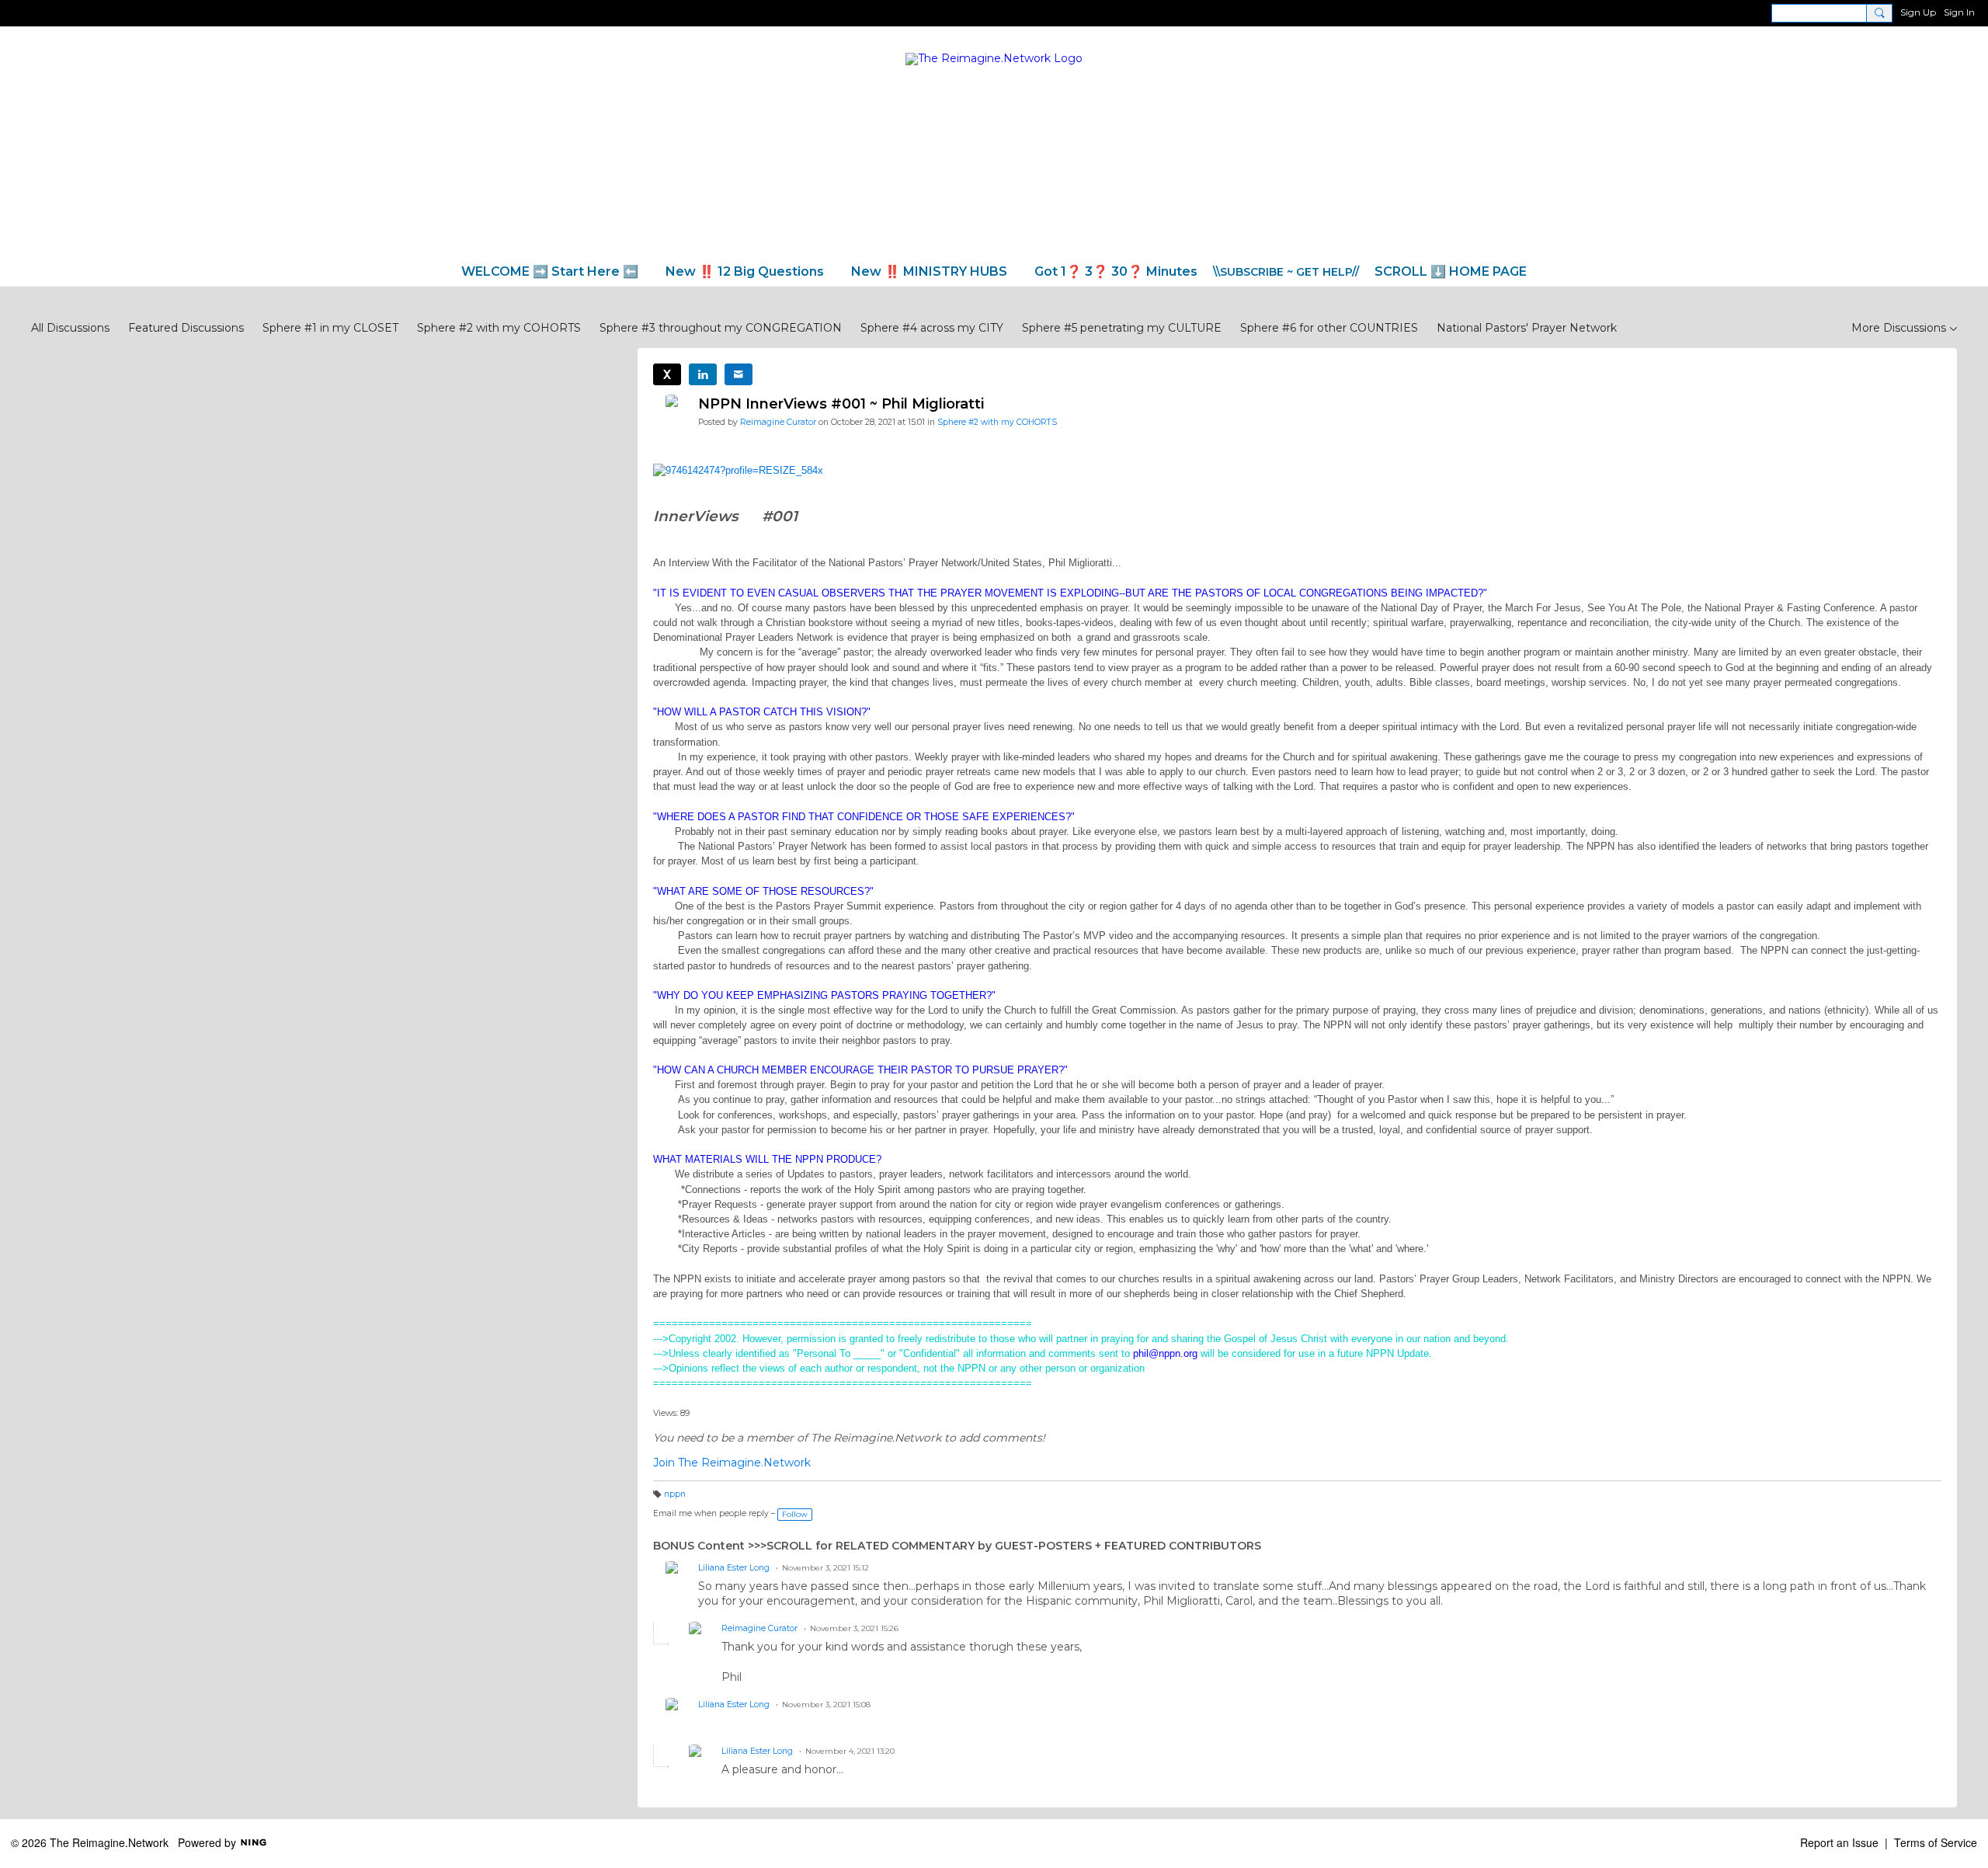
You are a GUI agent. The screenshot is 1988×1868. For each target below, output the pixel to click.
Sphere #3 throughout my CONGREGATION (721, 328)
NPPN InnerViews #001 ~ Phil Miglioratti (841, 404)
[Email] (739, 374)
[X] (667, 374)
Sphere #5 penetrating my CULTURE (1122, 328)
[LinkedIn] (703, 374)
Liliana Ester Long (734, 1568)
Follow (795, 1514)
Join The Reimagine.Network (732, 1463)
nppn (675, 1494)
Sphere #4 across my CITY (932, 328)
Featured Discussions (186, 328)
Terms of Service (1936, 1842)
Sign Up (1918, 12)
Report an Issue (1839, 1842)
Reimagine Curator (778, 422)
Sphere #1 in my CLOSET (330, 328)
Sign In (1959, 12)
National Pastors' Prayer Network (1527, 328)
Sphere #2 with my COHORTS (499, 328)
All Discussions (70, 328)
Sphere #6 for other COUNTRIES (1329, 328)
